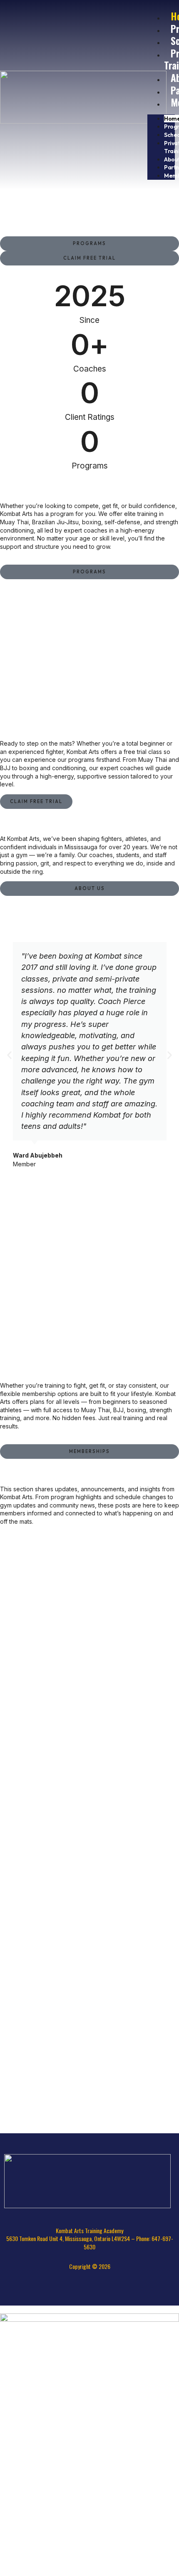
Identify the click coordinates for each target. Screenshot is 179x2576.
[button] (9, 1055)
